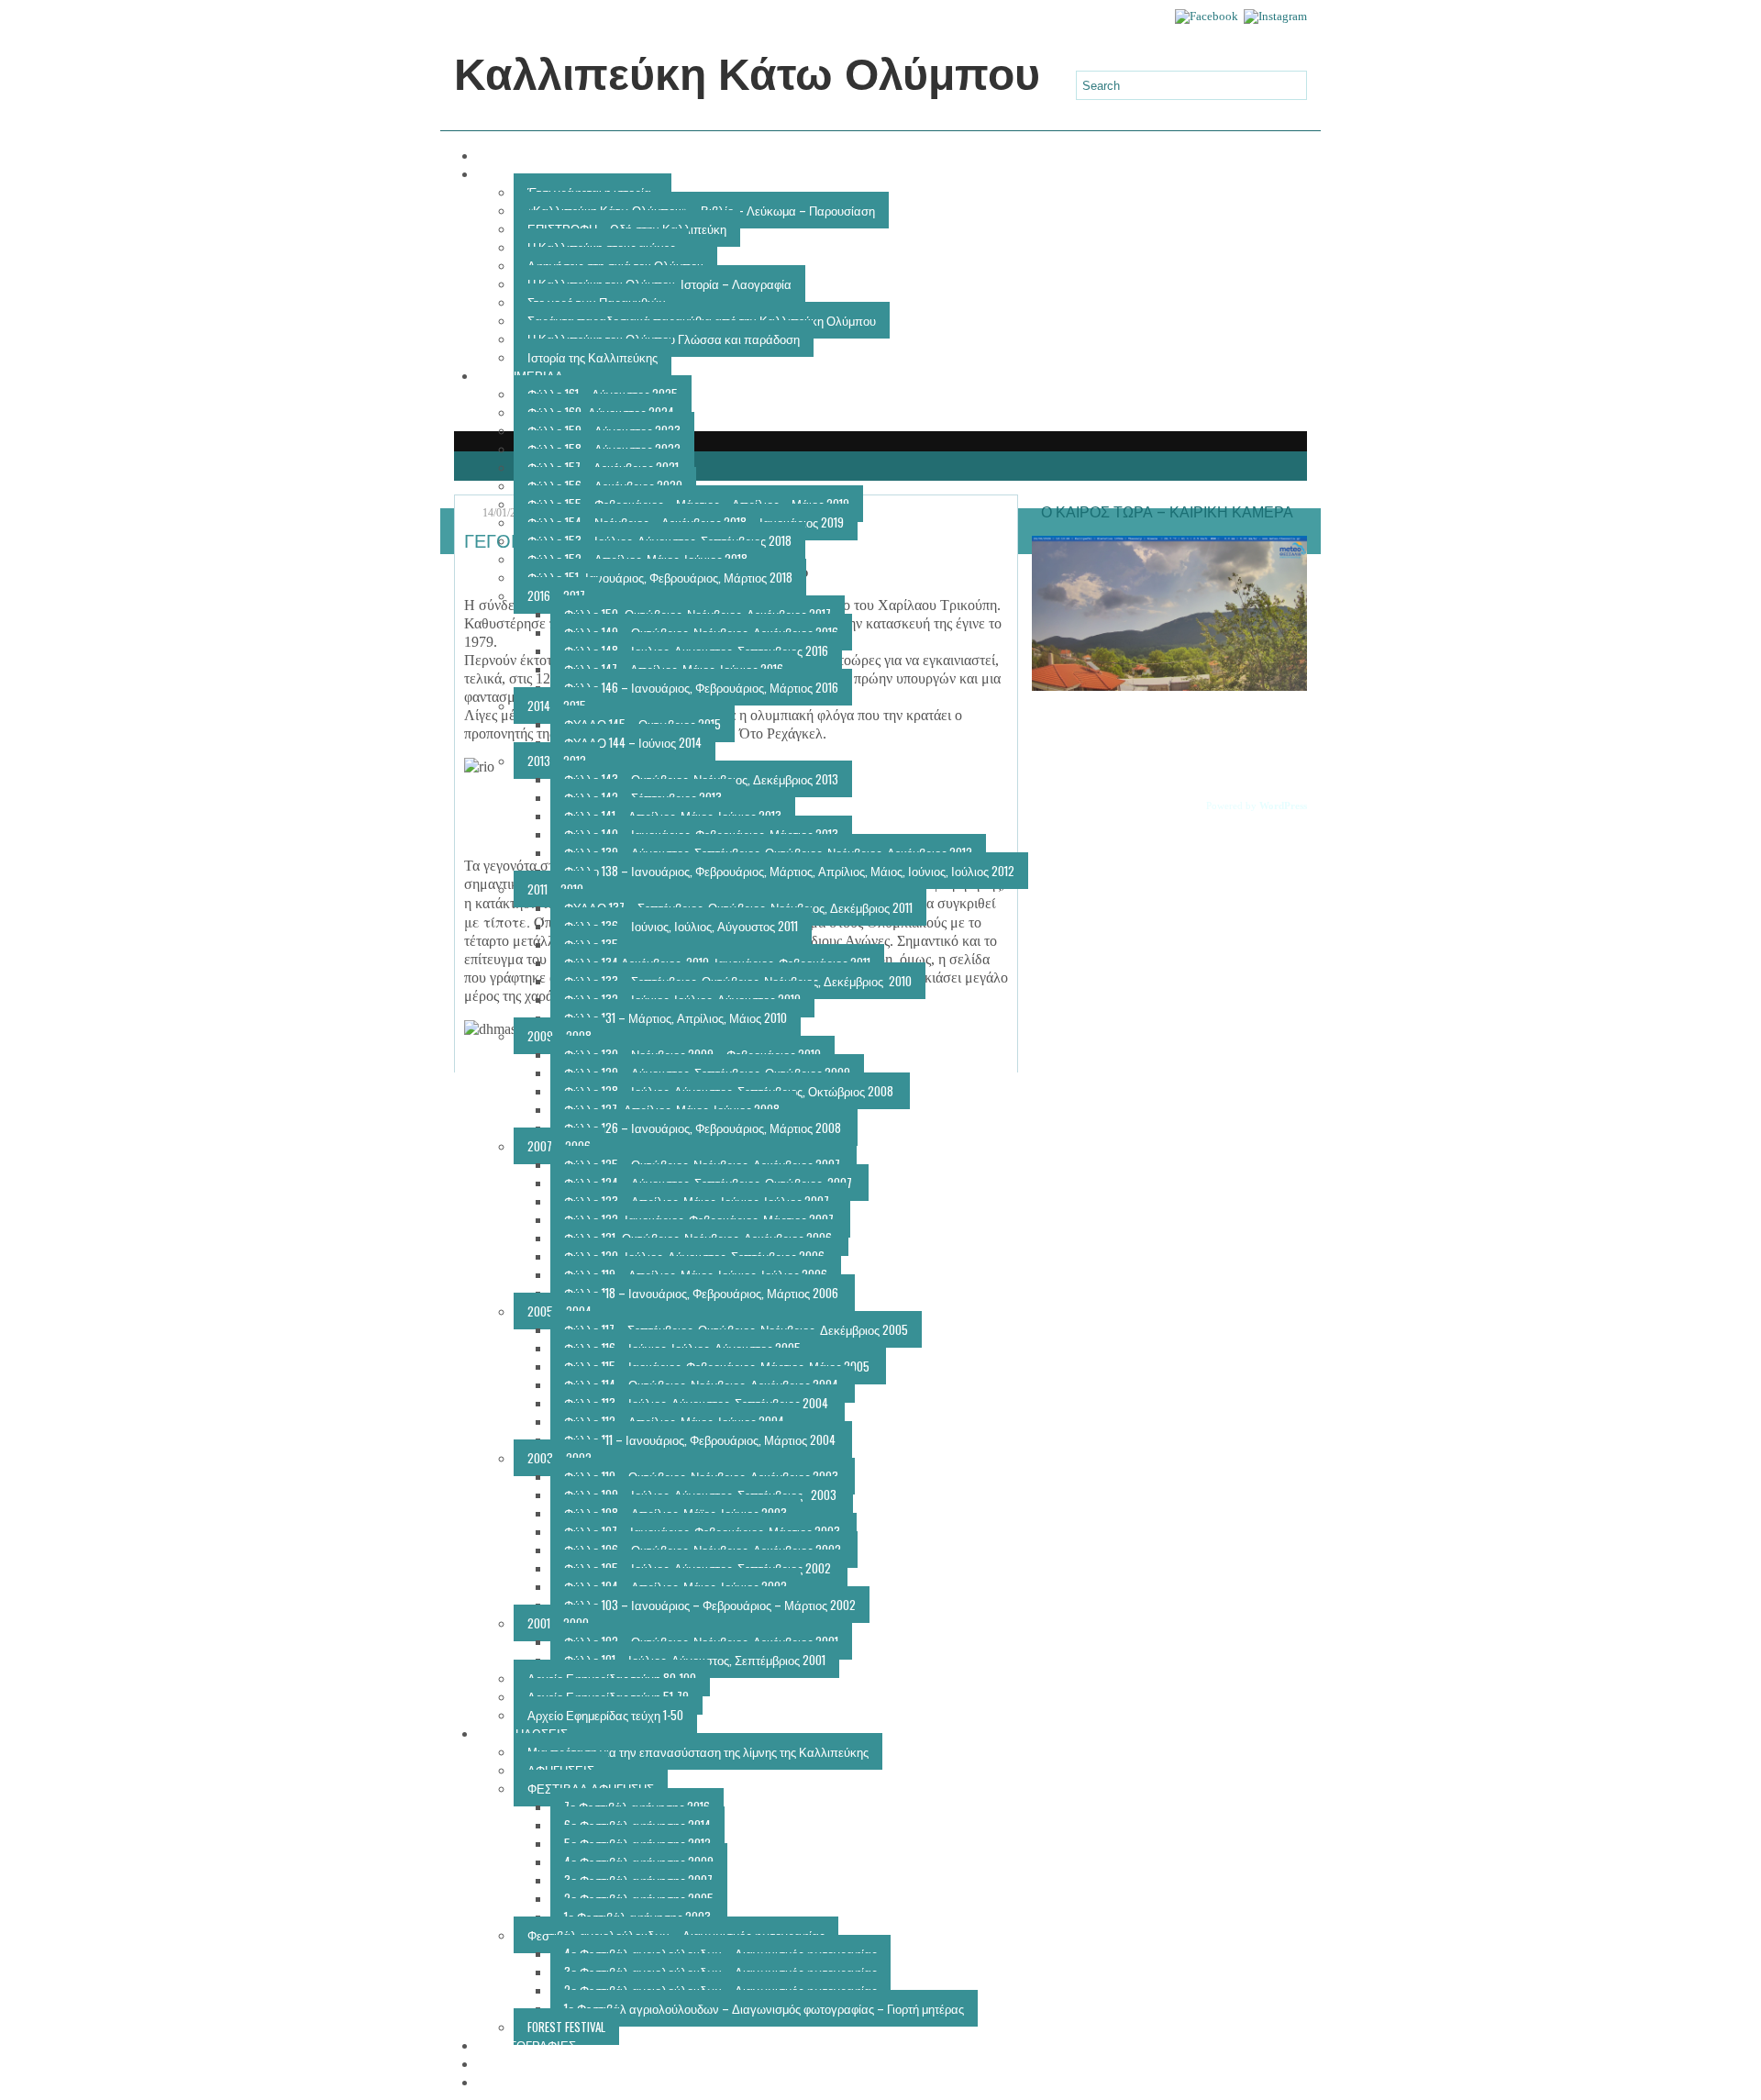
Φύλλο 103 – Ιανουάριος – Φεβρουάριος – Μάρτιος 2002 (710, 1605)
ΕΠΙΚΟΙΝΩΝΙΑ (530, 2082)
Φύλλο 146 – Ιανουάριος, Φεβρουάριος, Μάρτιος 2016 (701, 687)
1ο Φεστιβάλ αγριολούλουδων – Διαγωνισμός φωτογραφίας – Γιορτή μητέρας (764, 2008)
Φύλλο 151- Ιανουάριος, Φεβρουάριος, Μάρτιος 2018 (660, 577)
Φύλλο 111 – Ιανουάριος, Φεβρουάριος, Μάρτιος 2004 (701, 1439)
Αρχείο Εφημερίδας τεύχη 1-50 (605, 1715)
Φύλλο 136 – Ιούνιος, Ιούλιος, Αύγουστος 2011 (681, 926)
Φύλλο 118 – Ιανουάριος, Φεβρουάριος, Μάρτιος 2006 (703, 1293)
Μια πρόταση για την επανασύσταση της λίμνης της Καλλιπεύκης (698, 1751)
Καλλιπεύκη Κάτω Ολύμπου (747, 75)
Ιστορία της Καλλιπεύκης (593, 357)
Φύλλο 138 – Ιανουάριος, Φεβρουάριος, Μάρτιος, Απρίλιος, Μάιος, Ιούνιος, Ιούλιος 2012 (789, 871)
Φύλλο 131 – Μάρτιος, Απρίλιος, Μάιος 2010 (676, 1017)
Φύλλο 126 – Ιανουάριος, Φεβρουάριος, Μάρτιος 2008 (704, 1128)
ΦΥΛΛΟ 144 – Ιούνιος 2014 (633, 742)
